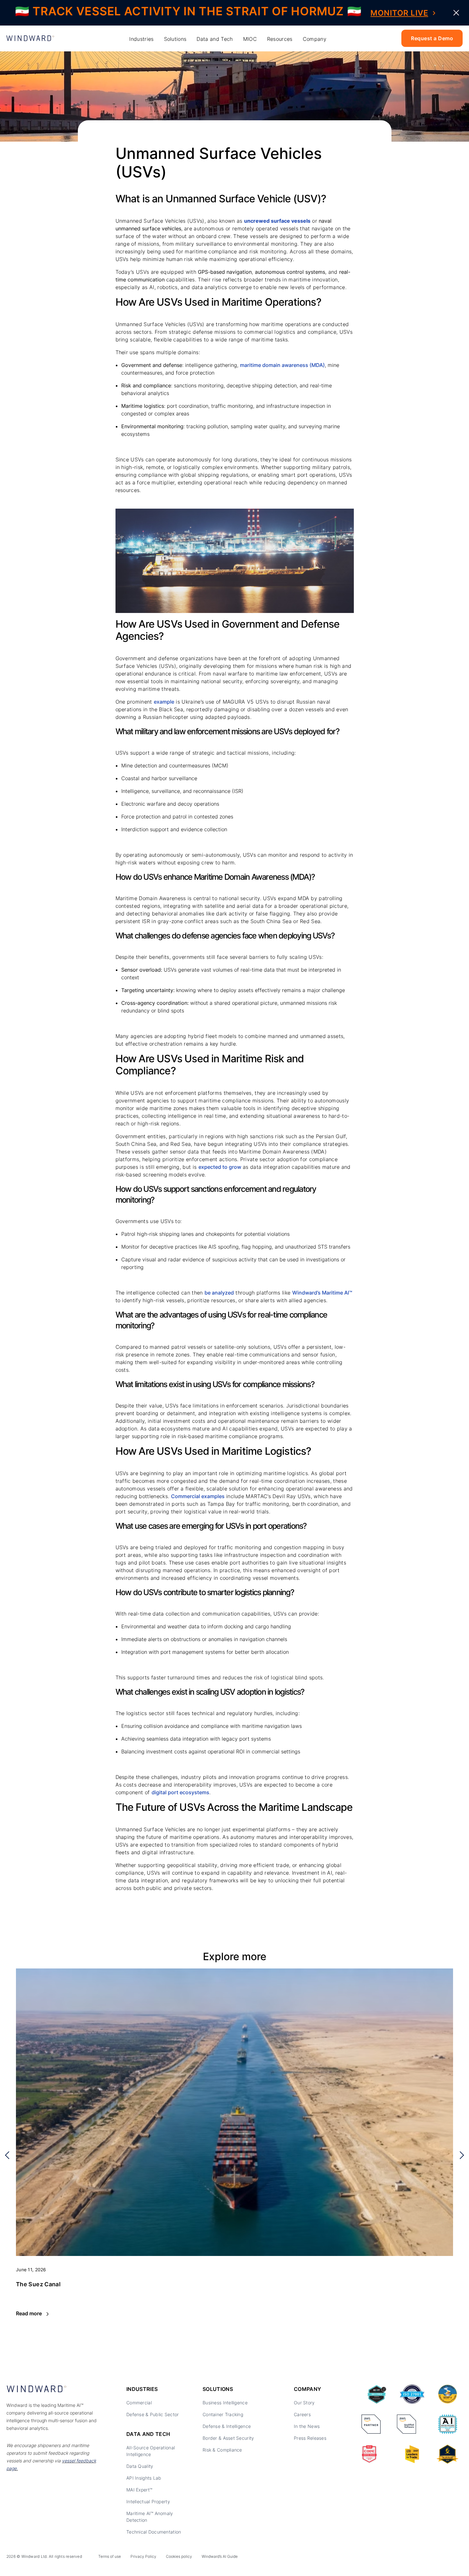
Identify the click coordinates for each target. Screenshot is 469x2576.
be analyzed (219, 1293)
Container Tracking (223, 2414)
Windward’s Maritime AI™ (322, 1293)
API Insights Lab (144, 2478)
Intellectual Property (148, 2501)
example (164, 702)
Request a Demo (432, 38)
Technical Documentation (154, 2532)
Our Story (304, 2403)
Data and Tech (215, 39)
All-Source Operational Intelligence (151, 2451)
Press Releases (310, 2438)
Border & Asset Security (228, 2438)
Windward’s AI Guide (220, 2556)
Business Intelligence (225, 2403)
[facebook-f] (459, 2558)
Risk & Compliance (222, 2450)
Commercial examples (198, 1496)
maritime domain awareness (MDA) (282, 365)
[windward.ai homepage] (30, 38)
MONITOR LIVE (399, 13)
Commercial (139, 2403)
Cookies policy (179, 2556)
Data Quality (140, 2466)
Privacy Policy (143, 2556)
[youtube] (444, 2558)
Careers (302, 2414)
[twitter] (430, 2558)
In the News (307, 2426)
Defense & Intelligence (227, 2426)
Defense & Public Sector (153, 2414)
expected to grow (220, 1167)
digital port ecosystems (180, 1792)
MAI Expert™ (139, 2490)
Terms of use (110, 2556)
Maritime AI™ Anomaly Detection (150, 2517)
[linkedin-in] (416, 2558)
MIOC (250, 39)
